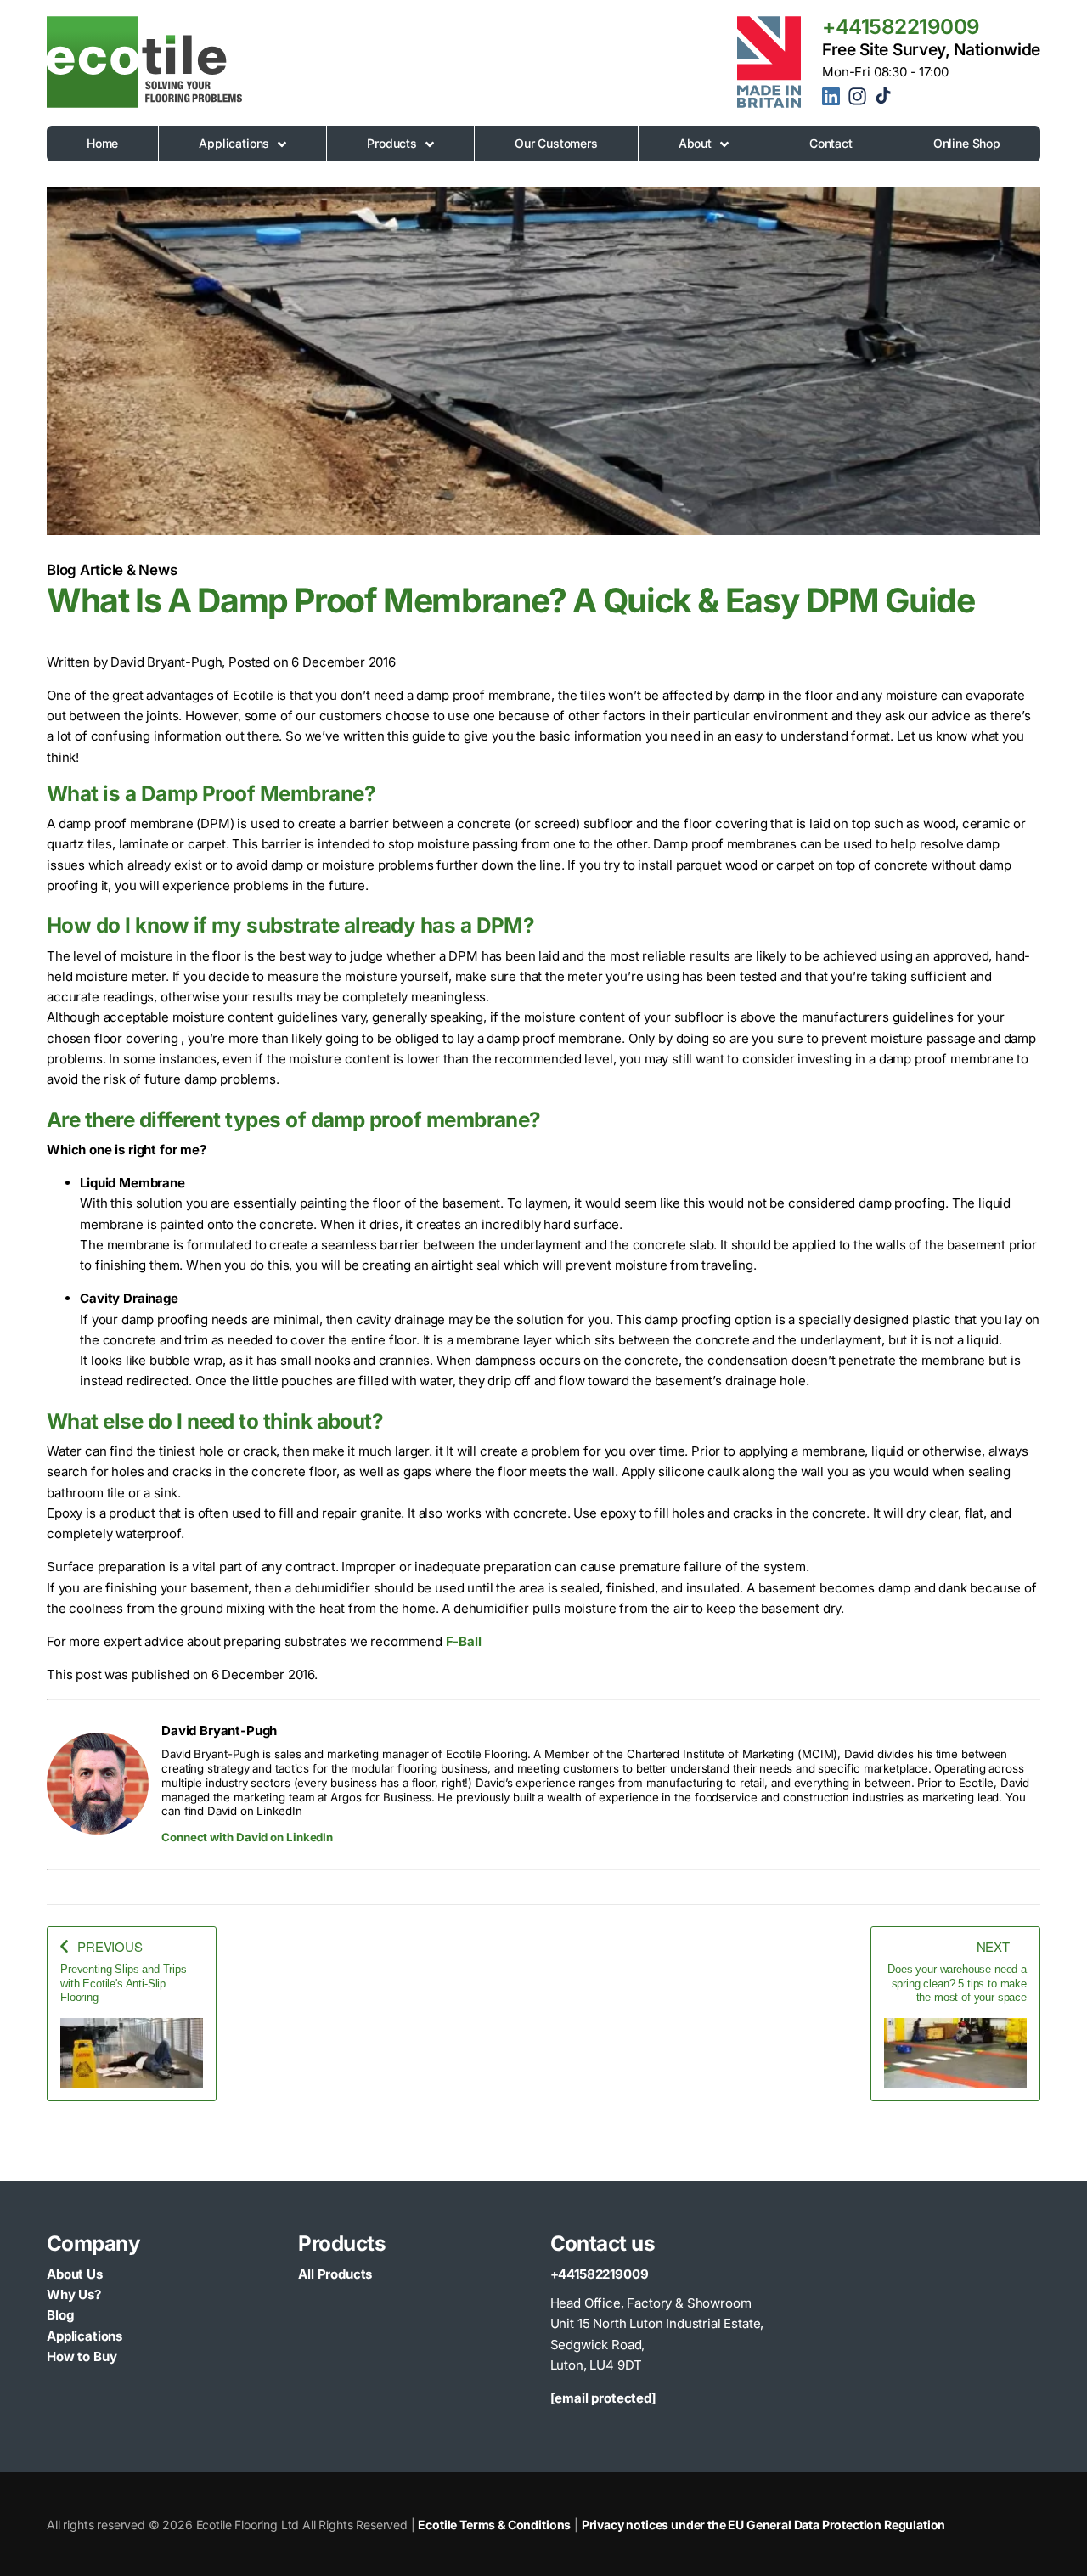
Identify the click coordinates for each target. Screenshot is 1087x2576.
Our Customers (556, 143)
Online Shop (967, 143)
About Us (75, 2274)
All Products (335, 2274)
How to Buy (82, 2356)
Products (392, 143)
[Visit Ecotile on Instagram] (859, 102)
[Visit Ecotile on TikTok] (883, 99)
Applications (234, 143)
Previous (110, 1946)
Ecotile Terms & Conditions (494, 2525)
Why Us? (74, 2294)
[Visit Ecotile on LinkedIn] (834, 99)
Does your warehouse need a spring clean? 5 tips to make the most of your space (957, 1983)
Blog (60, 2315)
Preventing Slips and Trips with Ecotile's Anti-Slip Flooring (124, 1983)
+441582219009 (901, 26)
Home (102, 143)
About (695, 143)
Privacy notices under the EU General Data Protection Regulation (764, 2525)
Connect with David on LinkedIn (247, 1837)
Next (993, 1946)
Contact (831, 143)
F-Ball (464, 1641)
